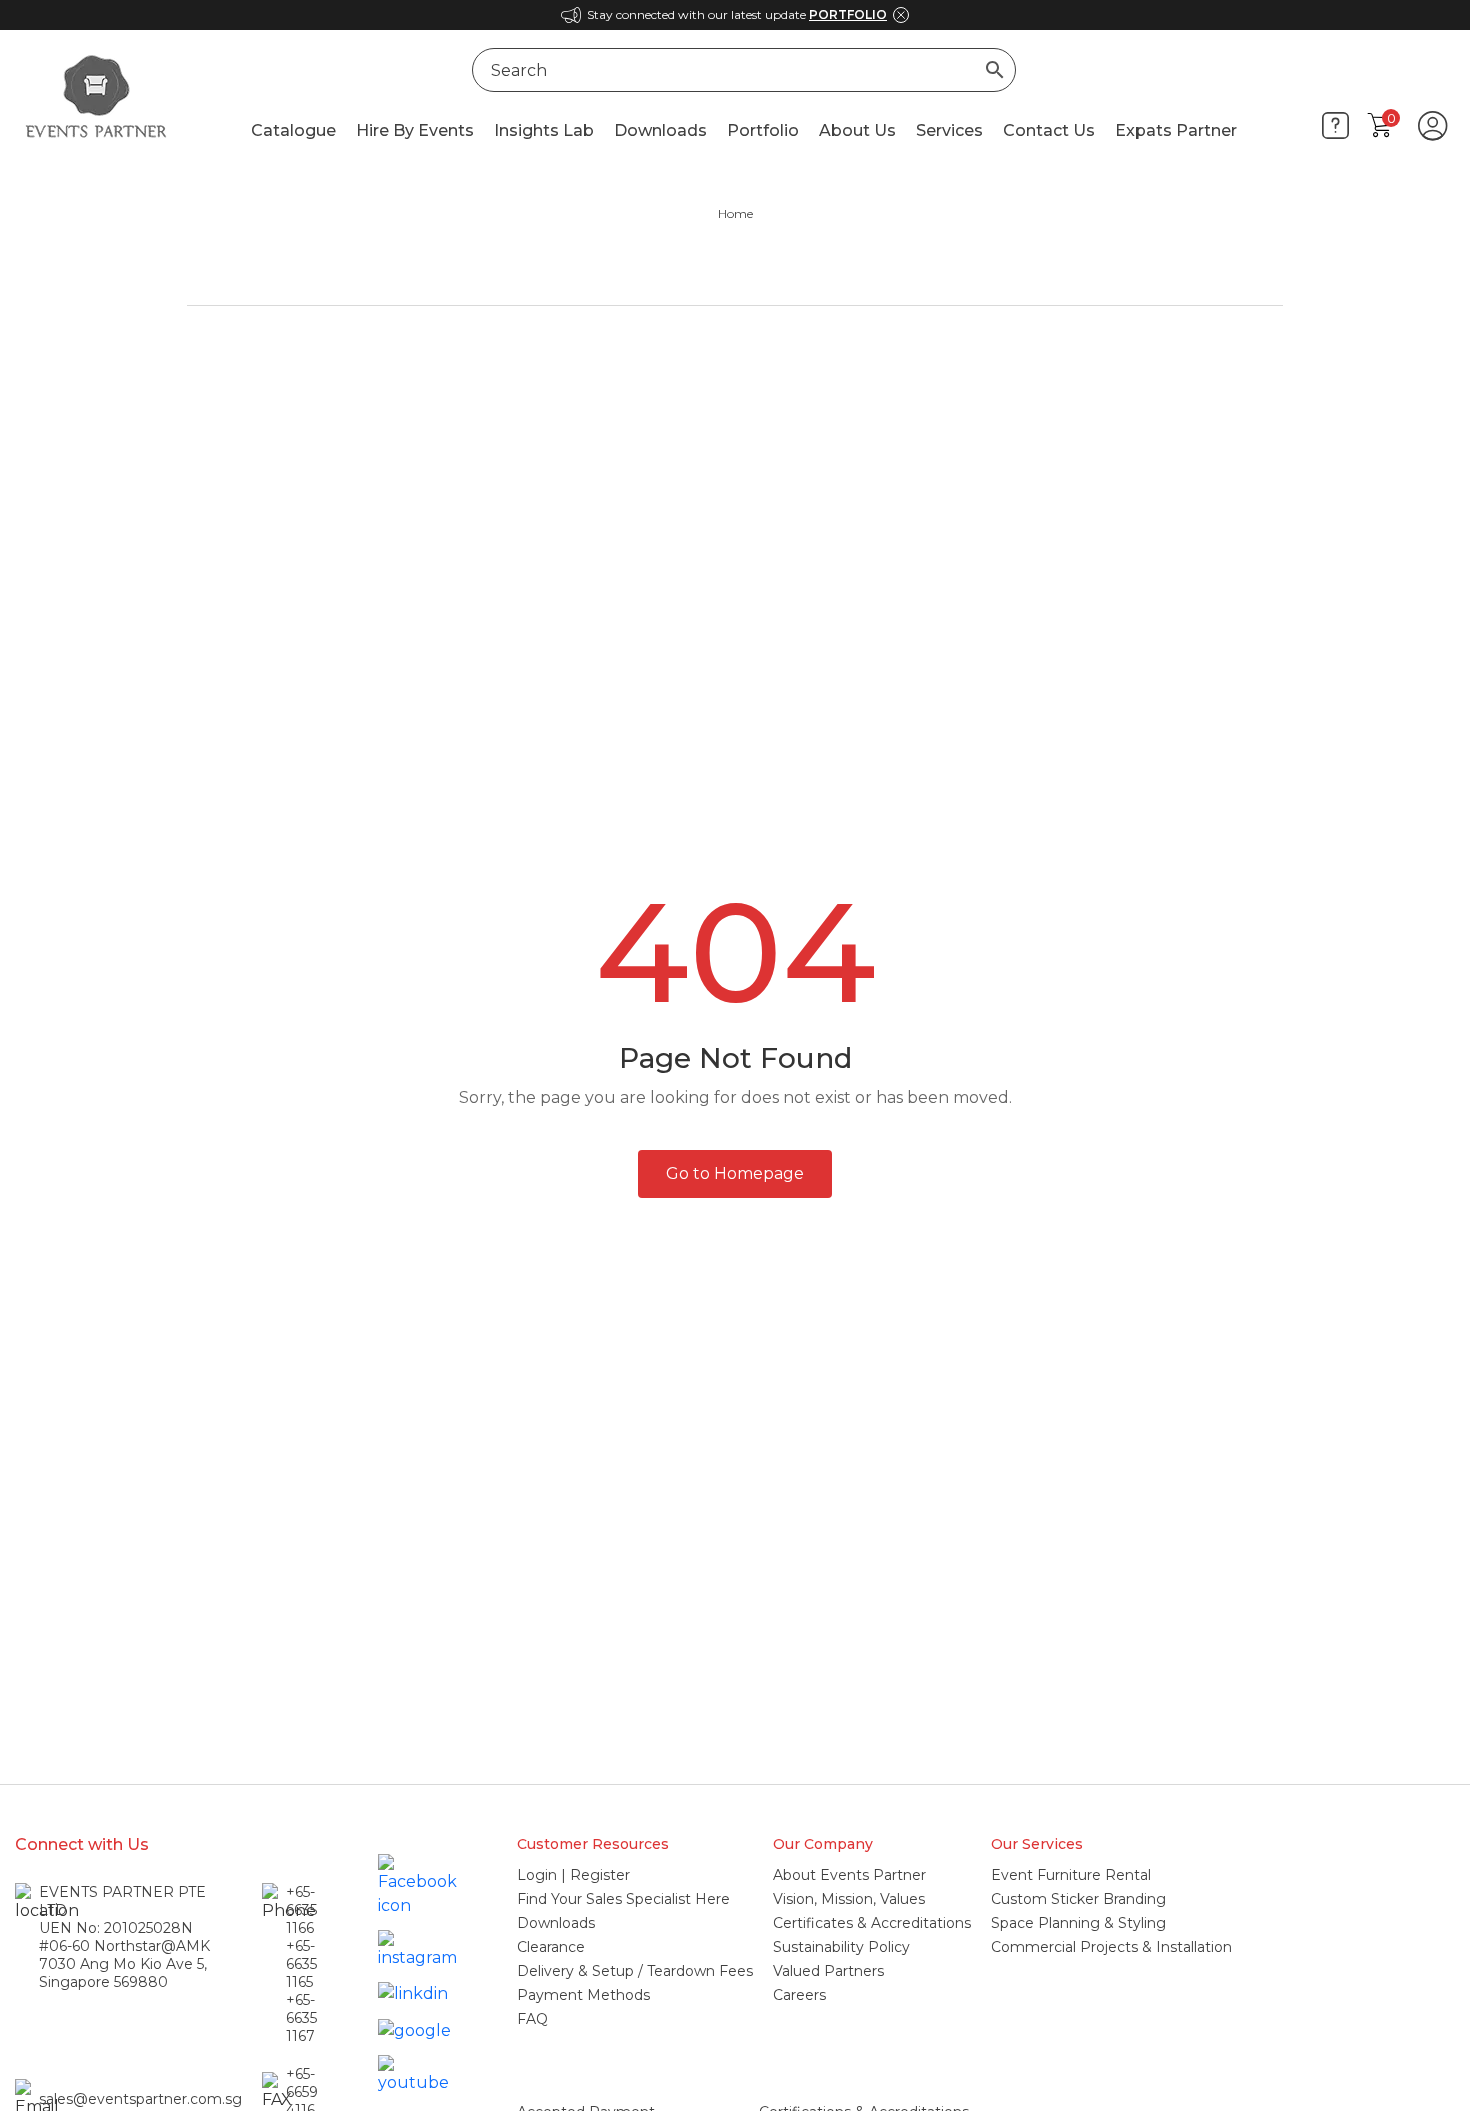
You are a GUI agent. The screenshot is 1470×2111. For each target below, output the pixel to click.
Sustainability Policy (841, 1947)
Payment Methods (583, 1995)
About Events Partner (849, 1875)
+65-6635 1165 (301, 1964)
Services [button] (949, 130)
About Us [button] (857, 130)
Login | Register (573, 1875)
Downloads (660, 130)
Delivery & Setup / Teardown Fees (635, 1971)
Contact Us (1049, 130)
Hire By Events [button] (415, 130)
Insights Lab (544, 130)
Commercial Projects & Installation (1111, 1947)
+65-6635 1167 (301, 2018)
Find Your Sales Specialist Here (623, 1899)
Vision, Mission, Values (849, 1899)
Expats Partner (1176, 130)
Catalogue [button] (293, 130)
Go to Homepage (735, 1173)
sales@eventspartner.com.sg (140, 2099)
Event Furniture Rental (1071, 1875)
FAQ (532, 2019)
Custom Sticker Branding (1078, 1899)
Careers (799, 1995)
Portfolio (763, 130)
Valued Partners (828, 1971)
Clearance (551, 1947)
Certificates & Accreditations (872, 1923)
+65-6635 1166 (301, 1910)
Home (735, 213)
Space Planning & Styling (1078, 1923)
